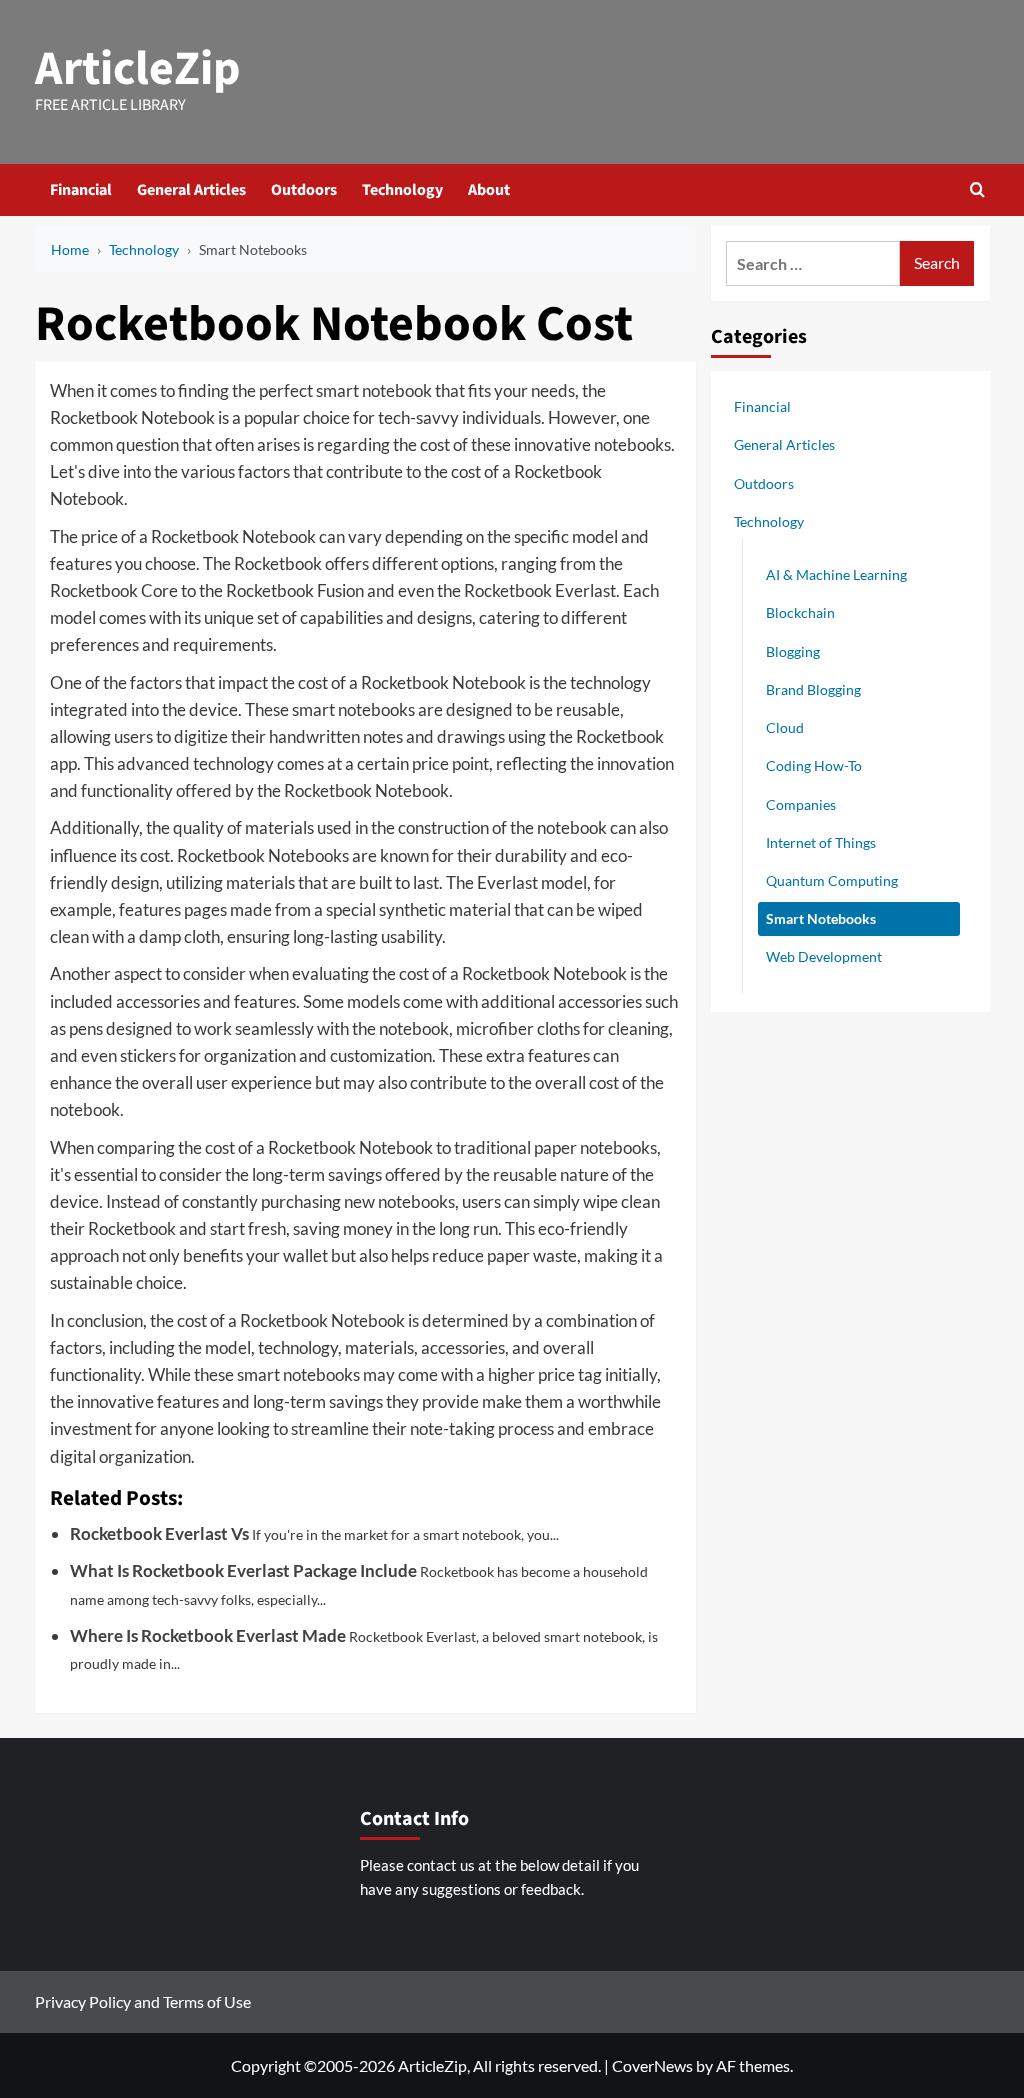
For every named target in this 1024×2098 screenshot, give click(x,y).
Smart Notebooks (821, 918)
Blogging (793, 651)
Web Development (824, 956)
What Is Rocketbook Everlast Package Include (243, 1570)
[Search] (977, 189)
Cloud (785, 727)
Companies (801, 804)
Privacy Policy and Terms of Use (143, 2001)
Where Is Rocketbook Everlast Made (208, 1635)
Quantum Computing (832, 880)
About (489, 190)
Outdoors (304, 190)
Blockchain (800, 612)
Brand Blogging (813, 689)
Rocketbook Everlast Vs (159, 1533)
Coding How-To (814, 765)
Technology (402, 190)
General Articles (191, 190)
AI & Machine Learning (836, 574)
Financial (81, 190)
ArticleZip (138, 69)
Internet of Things (821, 842)
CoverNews (652, 2065)
